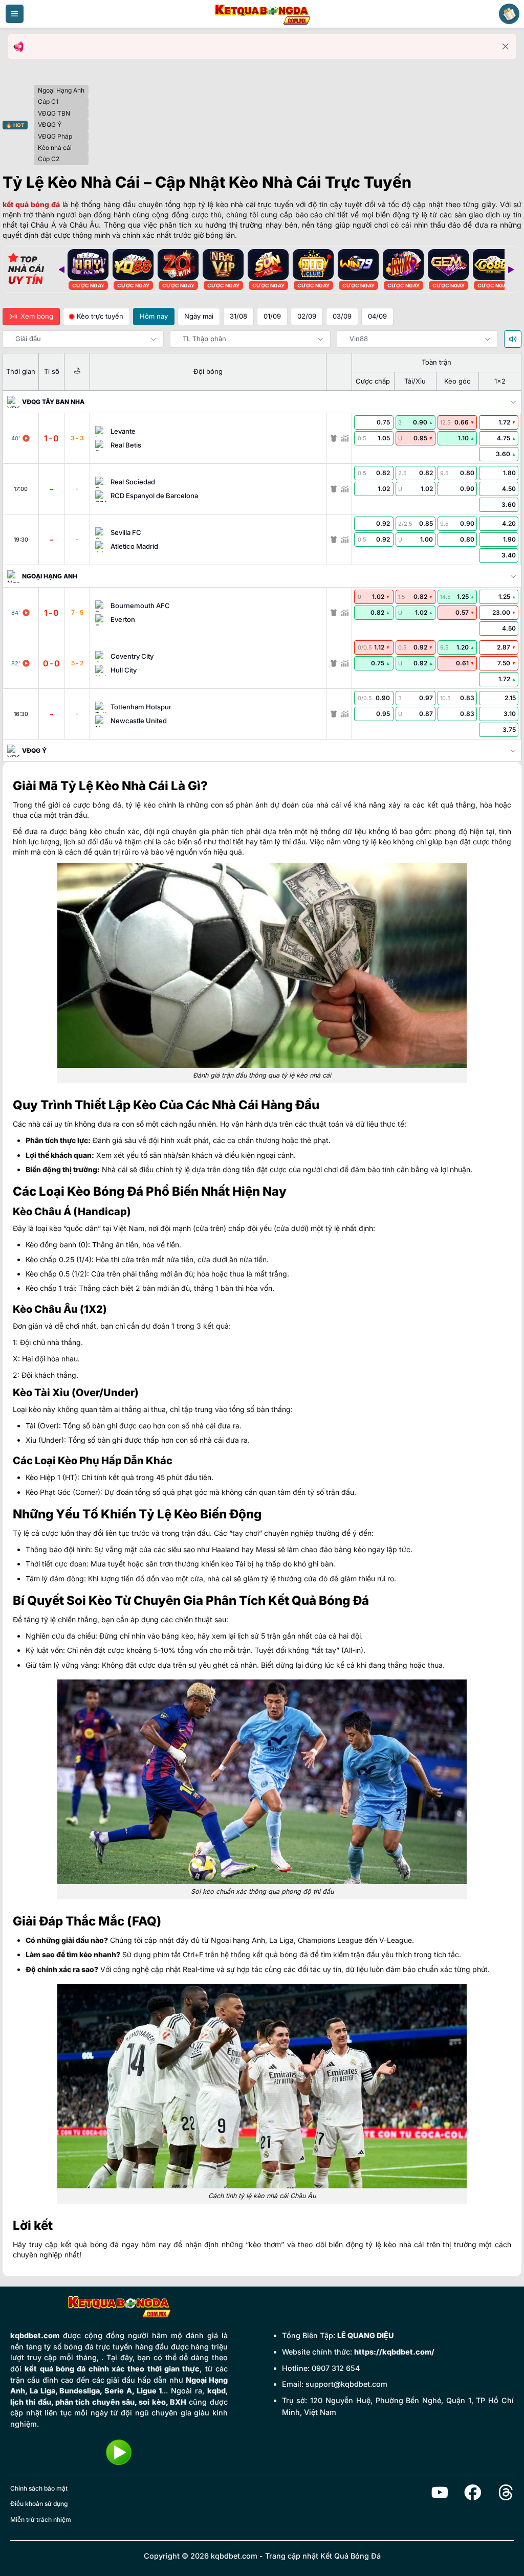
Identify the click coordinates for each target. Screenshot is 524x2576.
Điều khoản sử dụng (39, 2504)
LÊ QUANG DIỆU (365, 2335)
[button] (15, 14)
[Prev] (61, 270)
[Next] (511, 270)
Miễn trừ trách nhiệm (41, 2519)
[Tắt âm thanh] (513, 339)
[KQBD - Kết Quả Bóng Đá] (262, 14)
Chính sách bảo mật (39, 2488)
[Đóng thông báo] (506, 47)
